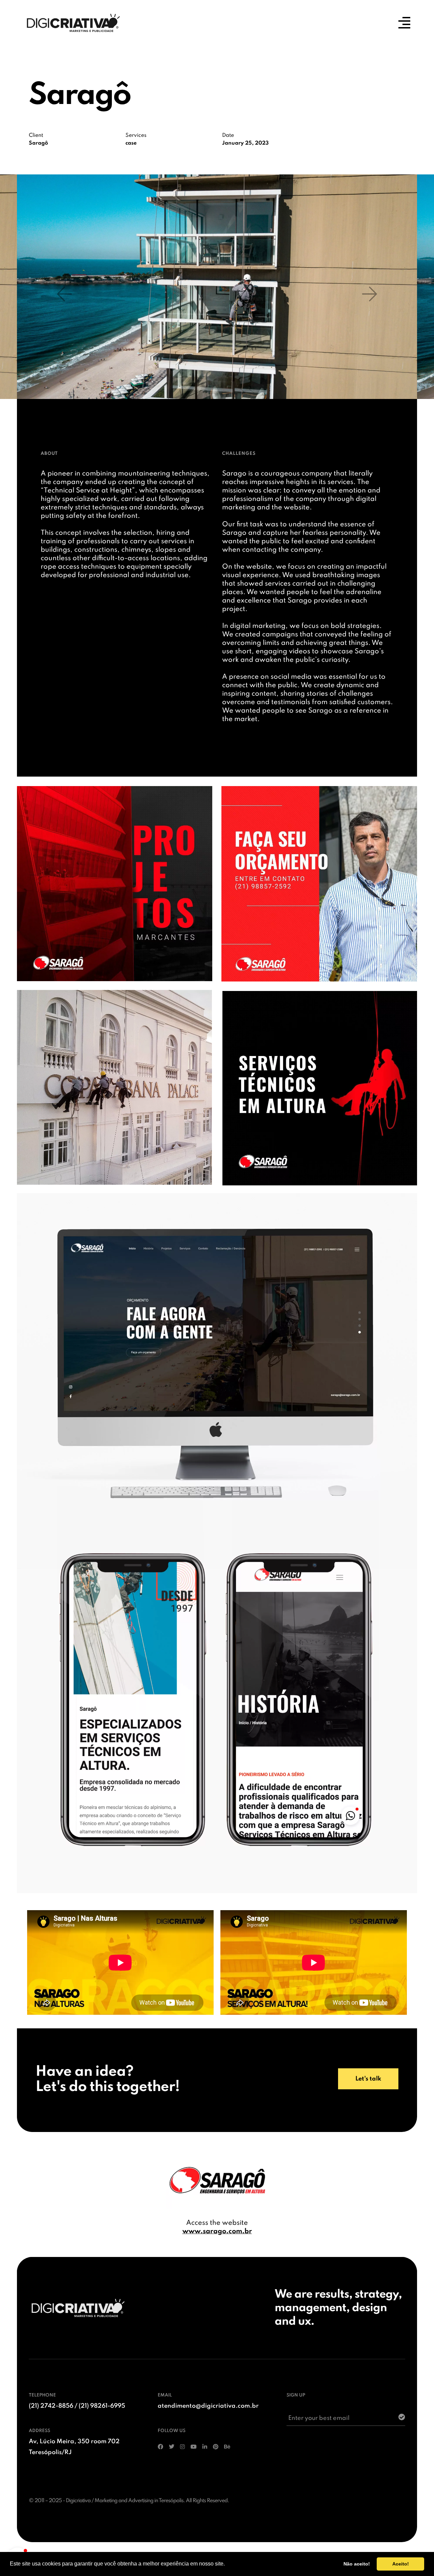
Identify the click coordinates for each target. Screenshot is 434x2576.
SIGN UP (296, 2395)
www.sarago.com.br (217, 2232)
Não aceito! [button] (357, 2564)
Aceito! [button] (401, 2564)
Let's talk (368, 2079)
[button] (64, 294)
